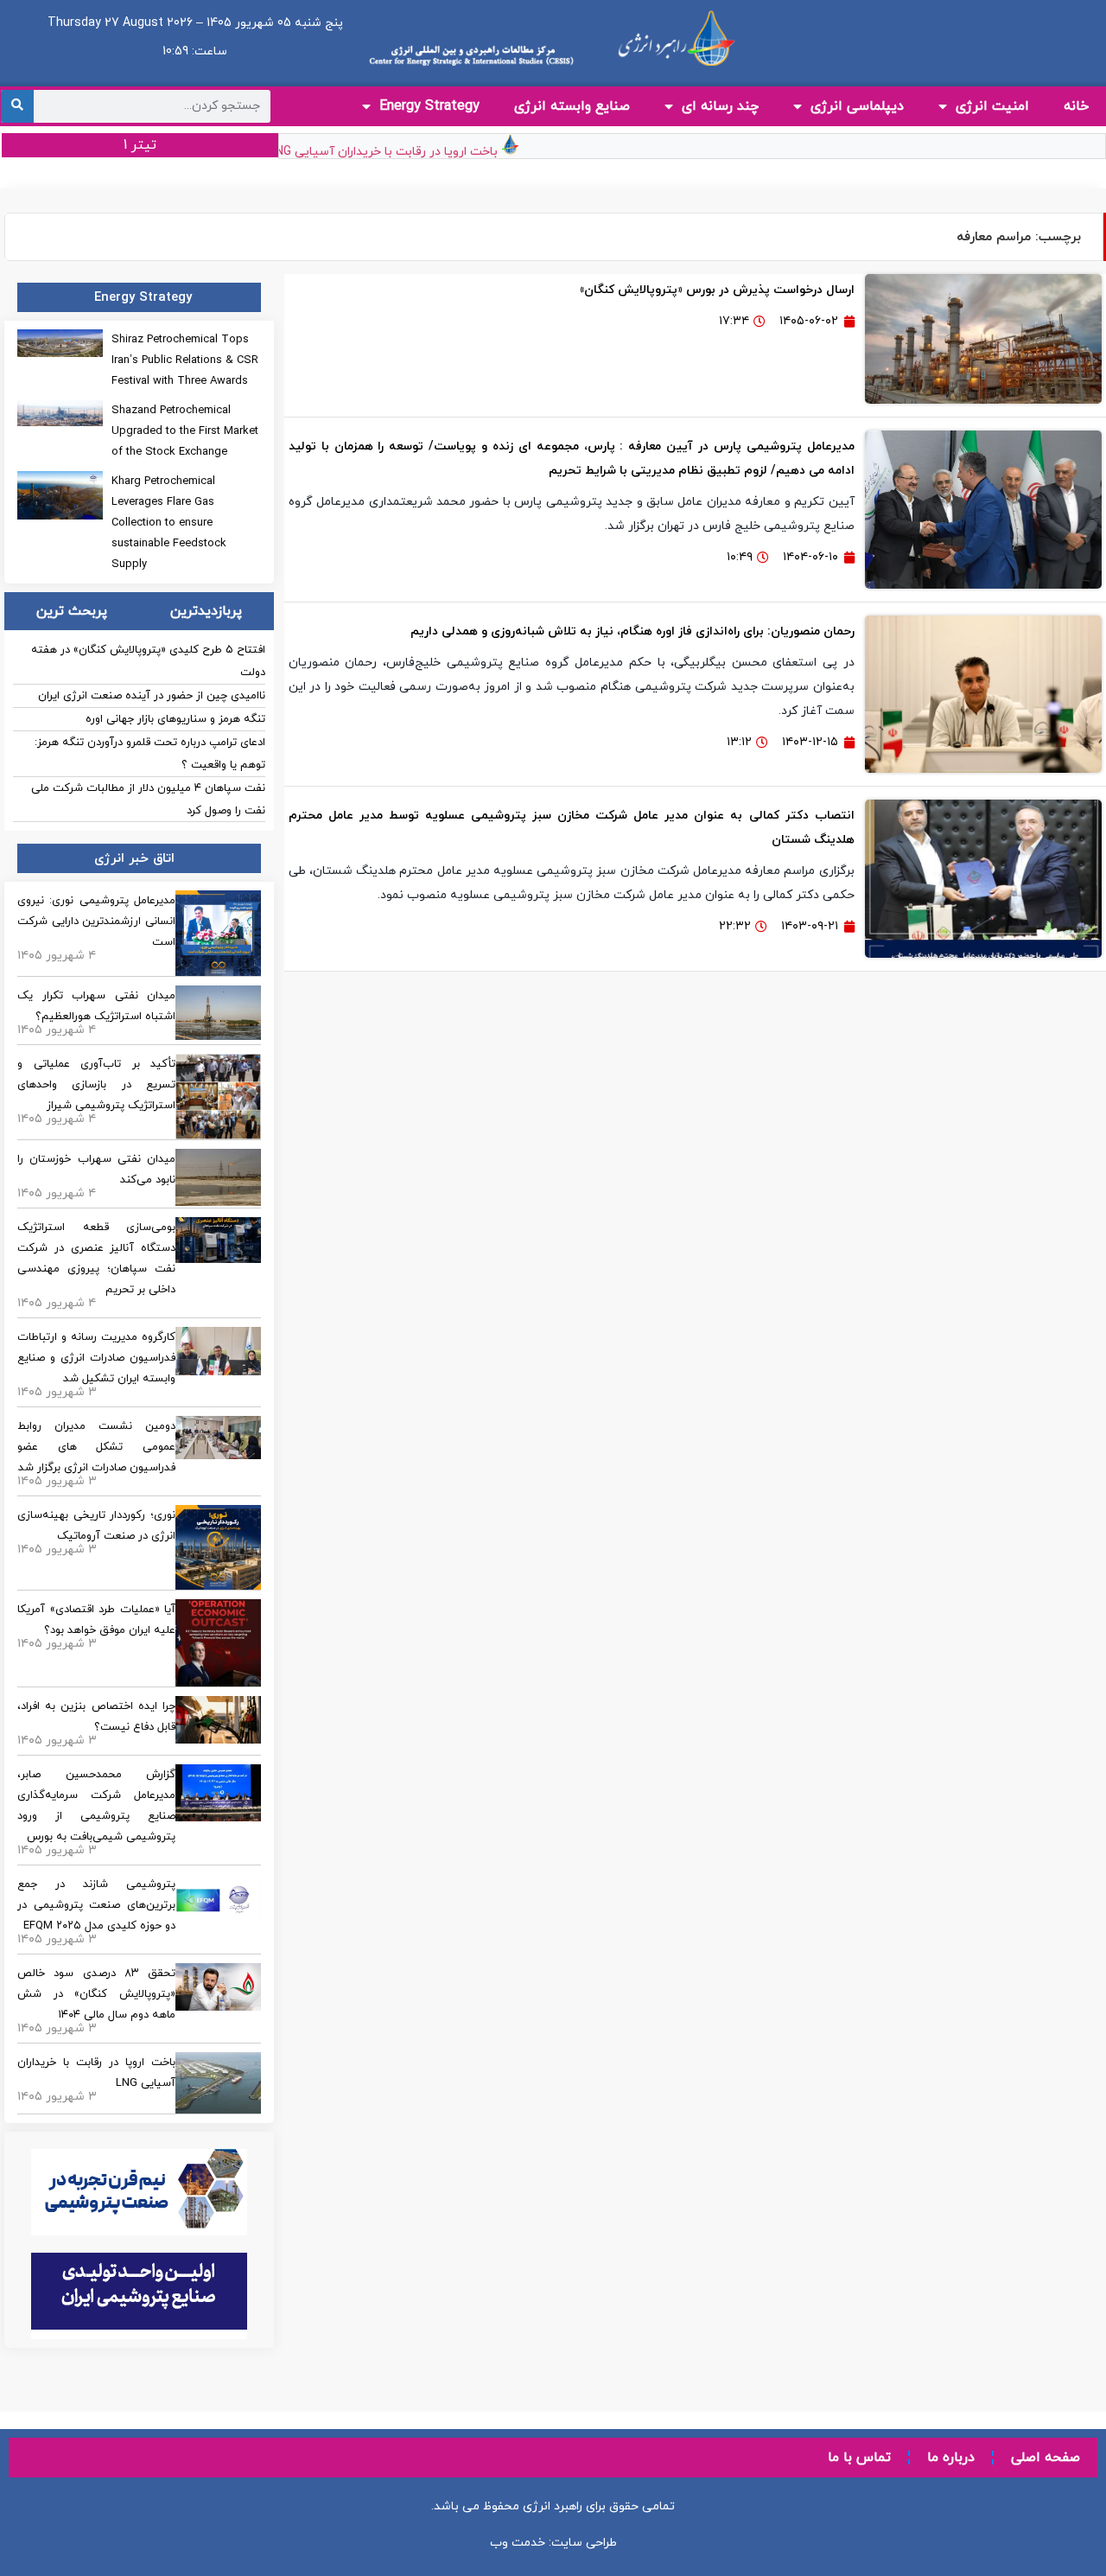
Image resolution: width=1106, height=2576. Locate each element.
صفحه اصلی (1046, 2458)
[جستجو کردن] (17, 106)
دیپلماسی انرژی (857, 106)
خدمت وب (518, 2543)
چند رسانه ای (720, 106)
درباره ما (951, 2458)
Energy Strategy (429, 106)
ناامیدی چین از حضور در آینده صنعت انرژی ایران (152, 696)
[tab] (206, 611)
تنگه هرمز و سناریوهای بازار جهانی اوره (175, 719)
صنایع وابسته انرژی (572, 106)
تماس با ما (859, 2458)
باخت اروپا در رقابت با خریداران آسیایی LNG (407, 152)
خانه (1076, 106)
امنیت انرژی (992, 106)
